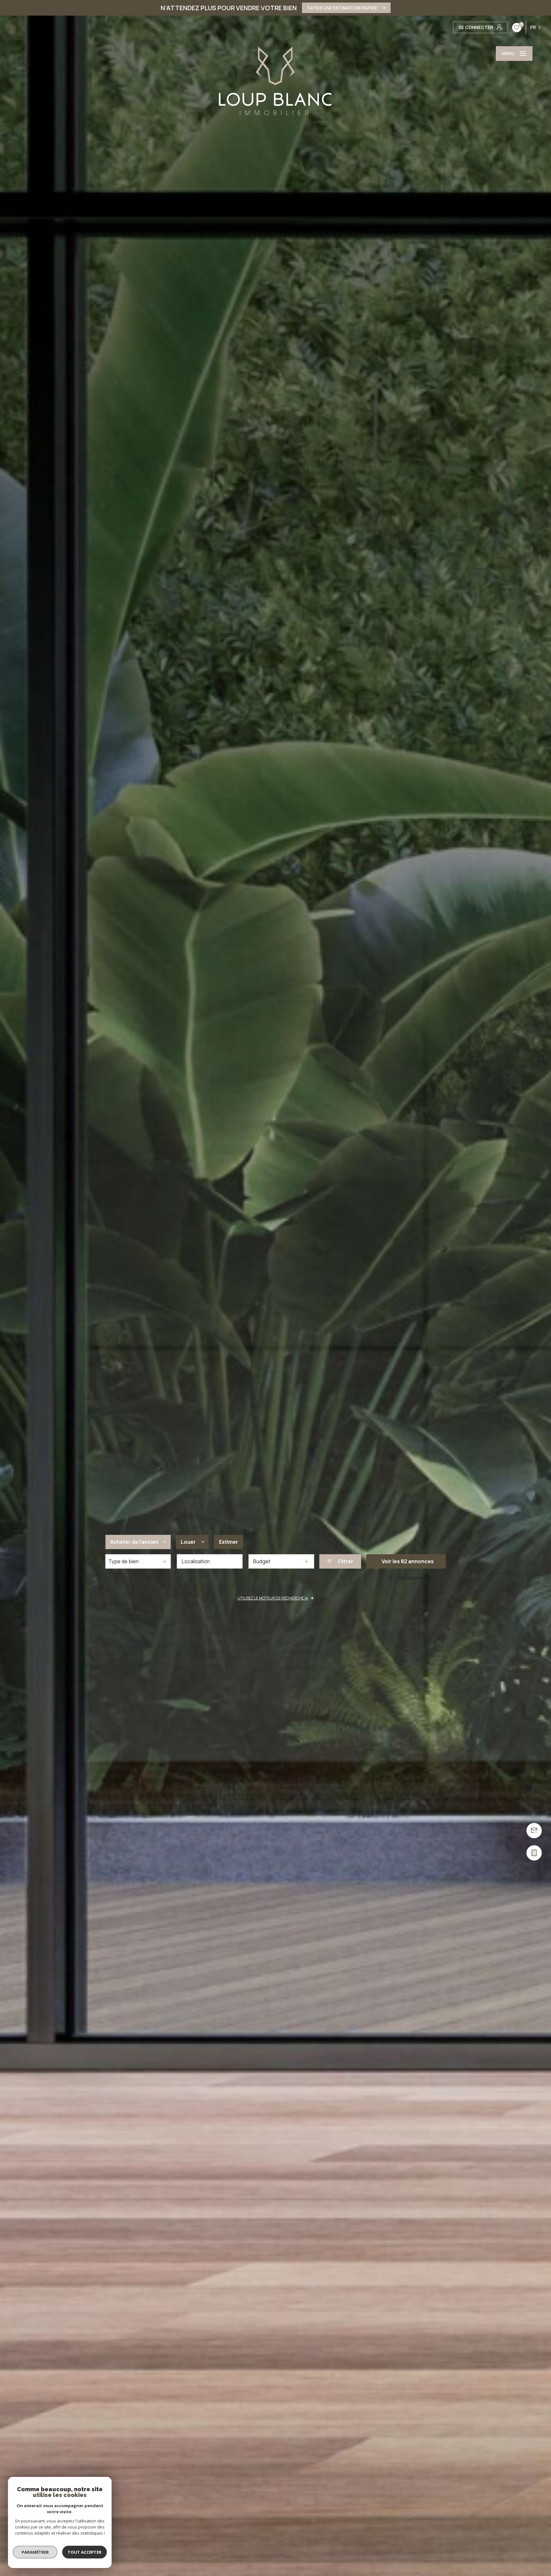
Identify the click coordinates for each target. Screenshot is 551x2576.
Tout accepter (84, 2552)
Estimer (229, 1542)
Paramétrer (35, 2552)
